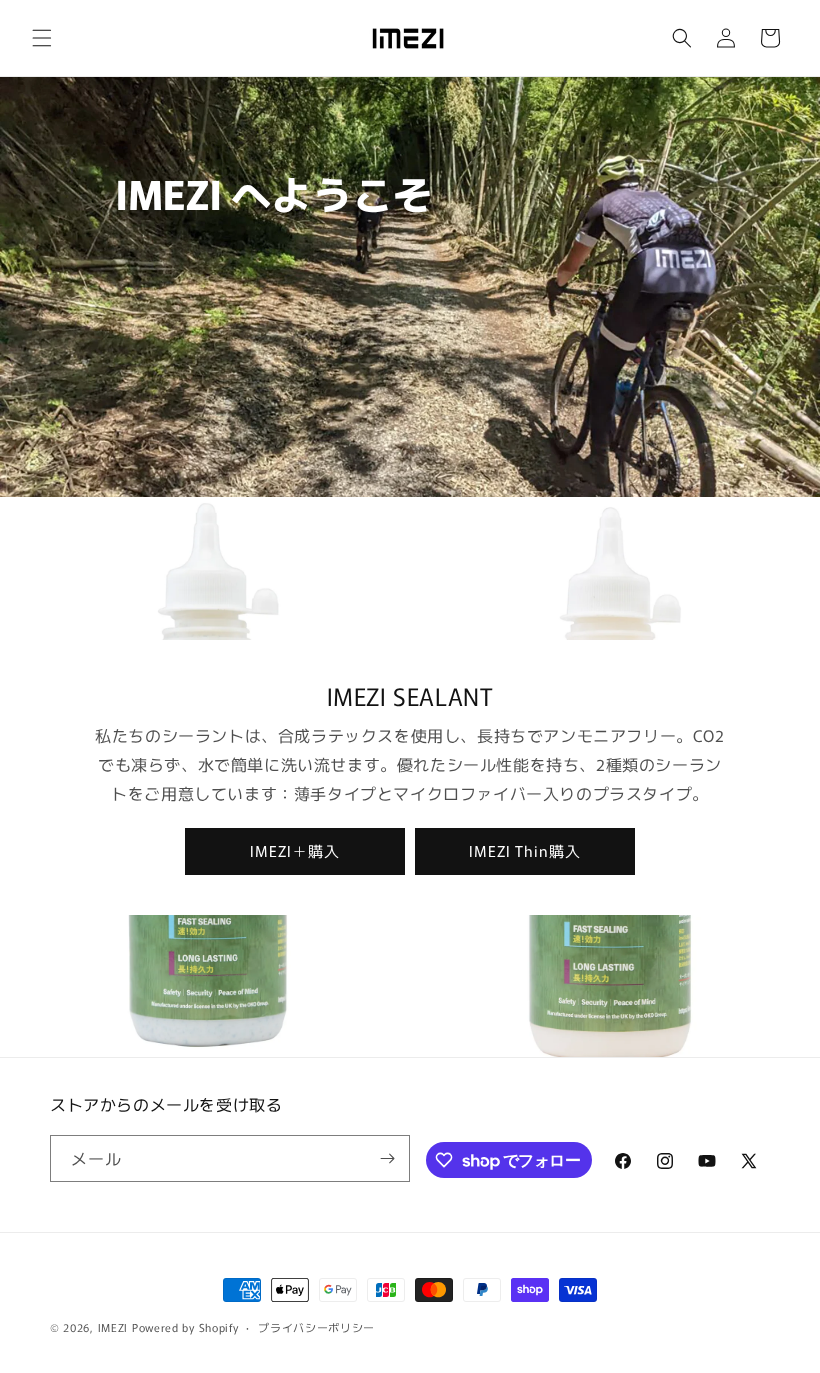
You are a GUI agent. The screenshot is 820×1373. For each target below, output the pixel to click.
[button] (42, 38)
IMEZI (113, 1327)
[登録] (387, 1158)
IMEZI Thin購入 (525, 850)
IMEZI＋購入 (295, 850)
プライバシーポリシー (316, 1327)
